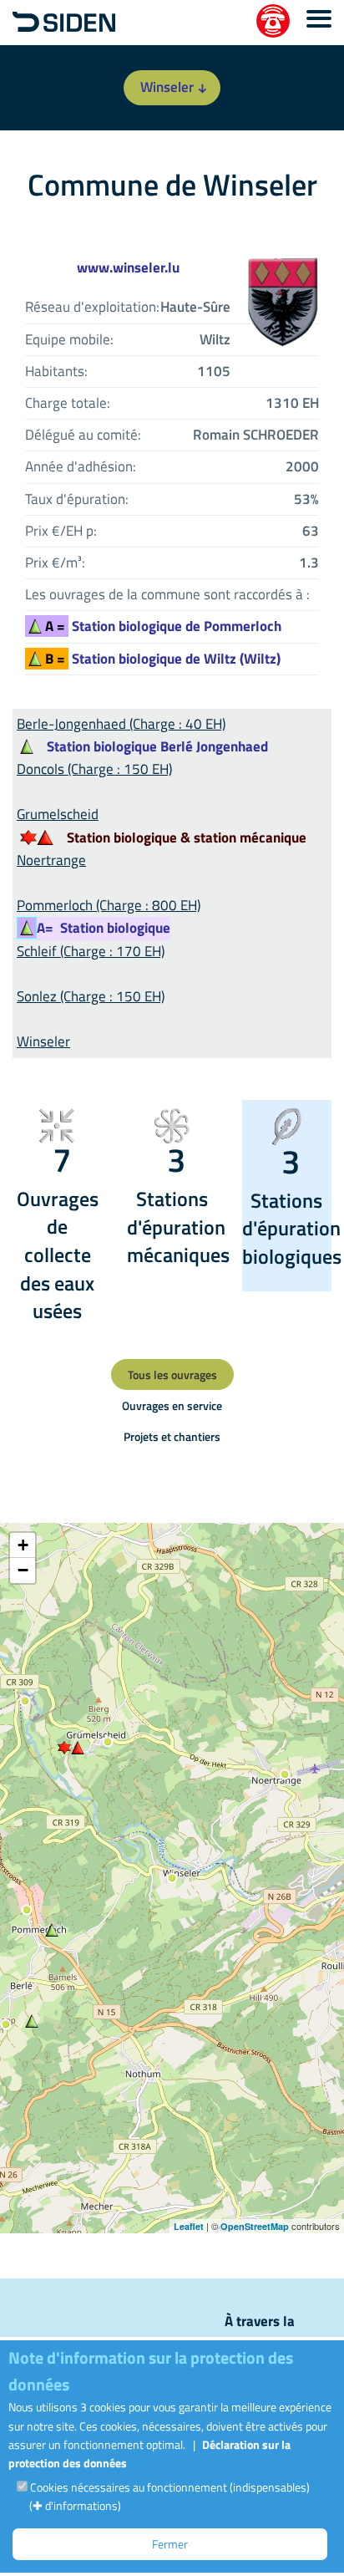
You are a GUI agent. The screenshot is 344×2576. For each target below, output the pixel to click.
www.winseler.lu (128, 267)
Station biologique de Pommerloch (163, 626)
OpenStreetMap (255, 2226)
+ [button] (23, 1545)
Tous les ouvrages (172, 1375)
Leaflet (189, 2226)
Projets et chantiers (172, 1436)
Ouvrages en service (172, 1405)
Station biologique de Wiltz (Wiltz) (163, 659)
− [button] (23, 1570)
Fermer (170, 2544)
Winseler (167, 87)
